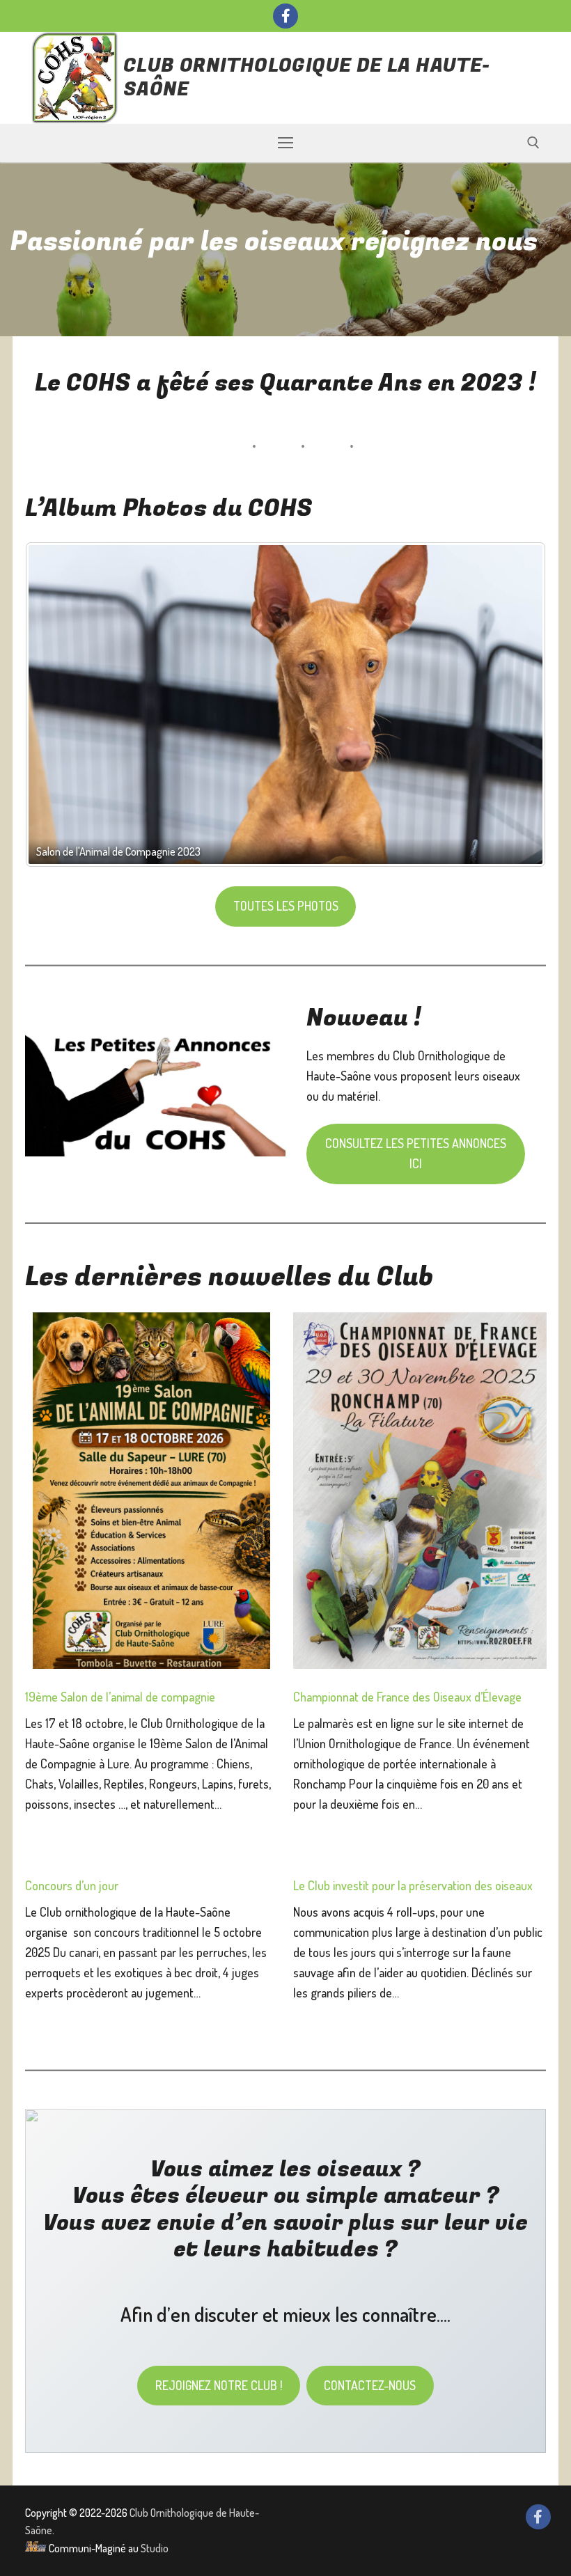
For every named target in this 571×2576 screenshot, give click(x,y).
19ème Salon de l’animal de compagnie (120, 1697)
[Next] (517, 706)
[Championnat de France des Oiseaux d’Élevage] (420, 1493)
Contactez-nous (370, 2385)
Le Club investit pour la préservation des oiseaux (413, 1885)
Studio (155, 2548)
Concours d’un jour (72, 1885)
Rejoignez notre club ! (219, 2385)
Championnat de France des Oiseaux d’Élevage (407, 1697)
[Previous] (54, 706)
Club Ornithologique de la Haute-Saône (307, 78)
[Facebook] (285, 16)
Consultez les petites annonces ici (416, 1153)
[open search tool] (533, 143)
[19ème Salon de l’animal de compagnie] (151, 1493)
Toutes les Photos (286, 906)
